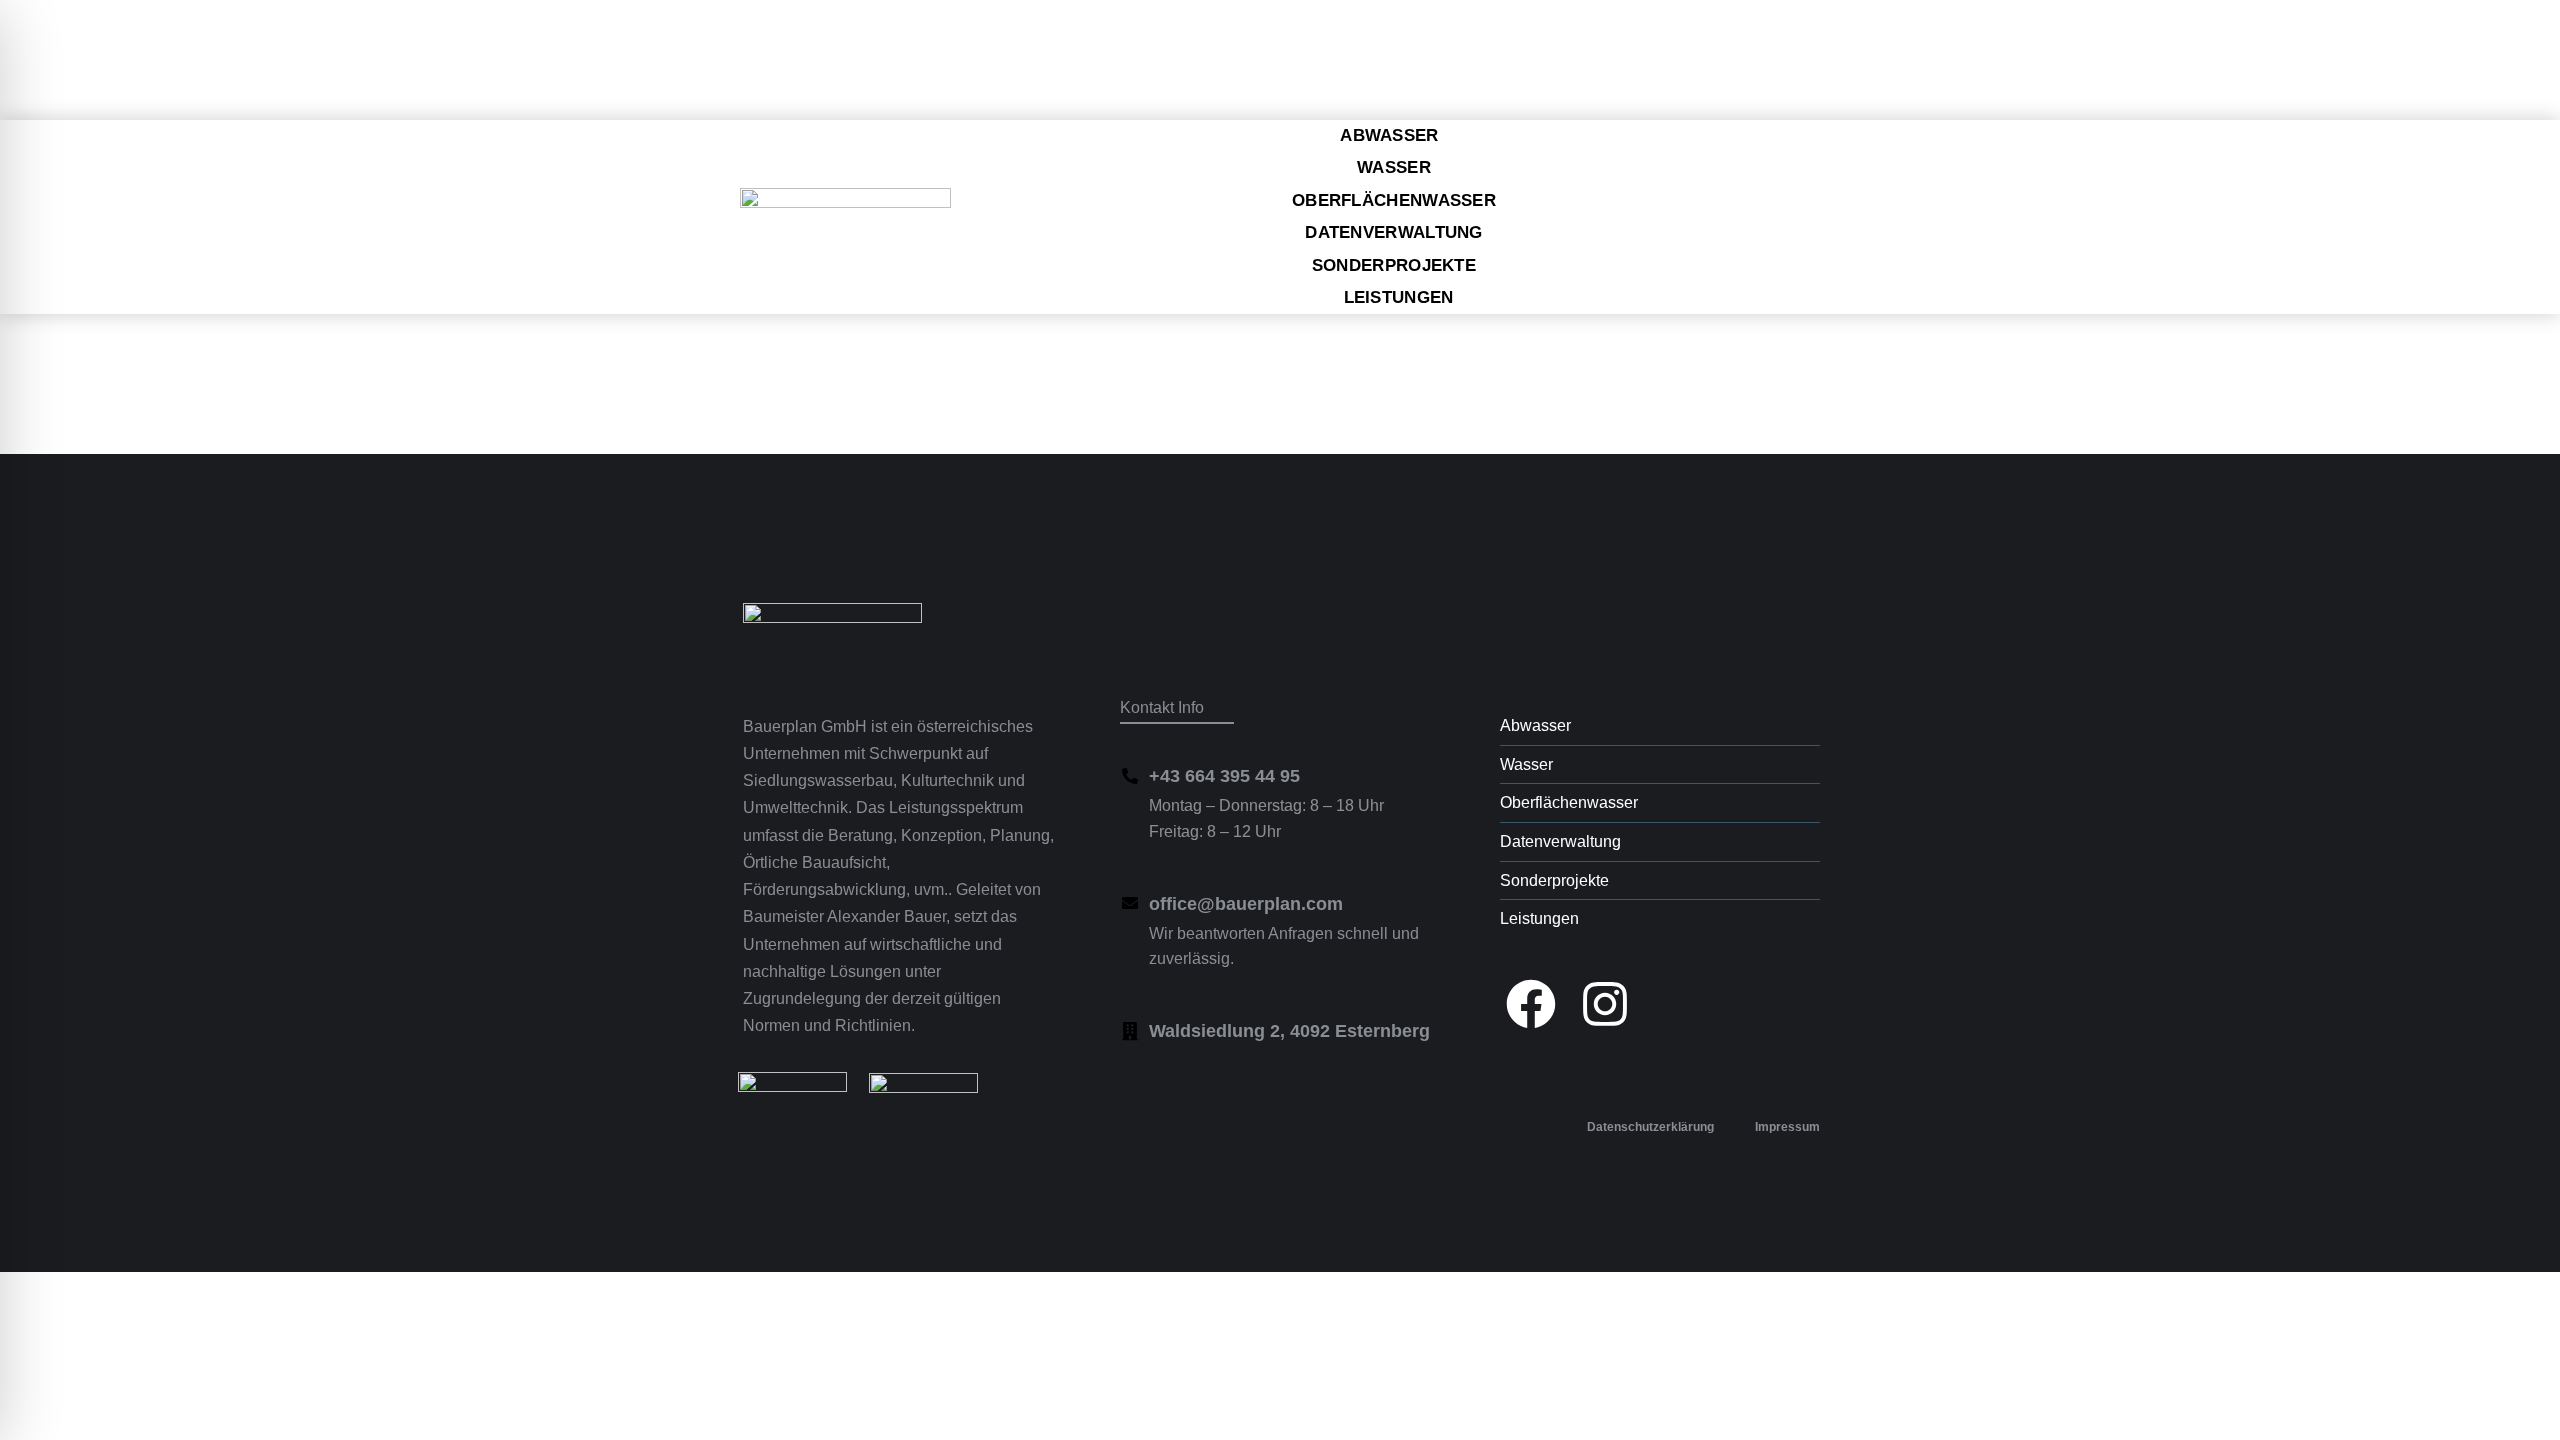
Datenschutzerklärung (1650, 1127)
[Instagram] (1605, 1004)
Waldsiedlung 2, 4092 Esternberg (1289, 1031)
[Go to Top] (2530, 1410)
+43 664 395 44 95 (1224, 776)
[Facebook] (1531, 1004)
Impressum (1787, 1127)
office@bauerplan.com (1246, 904)
